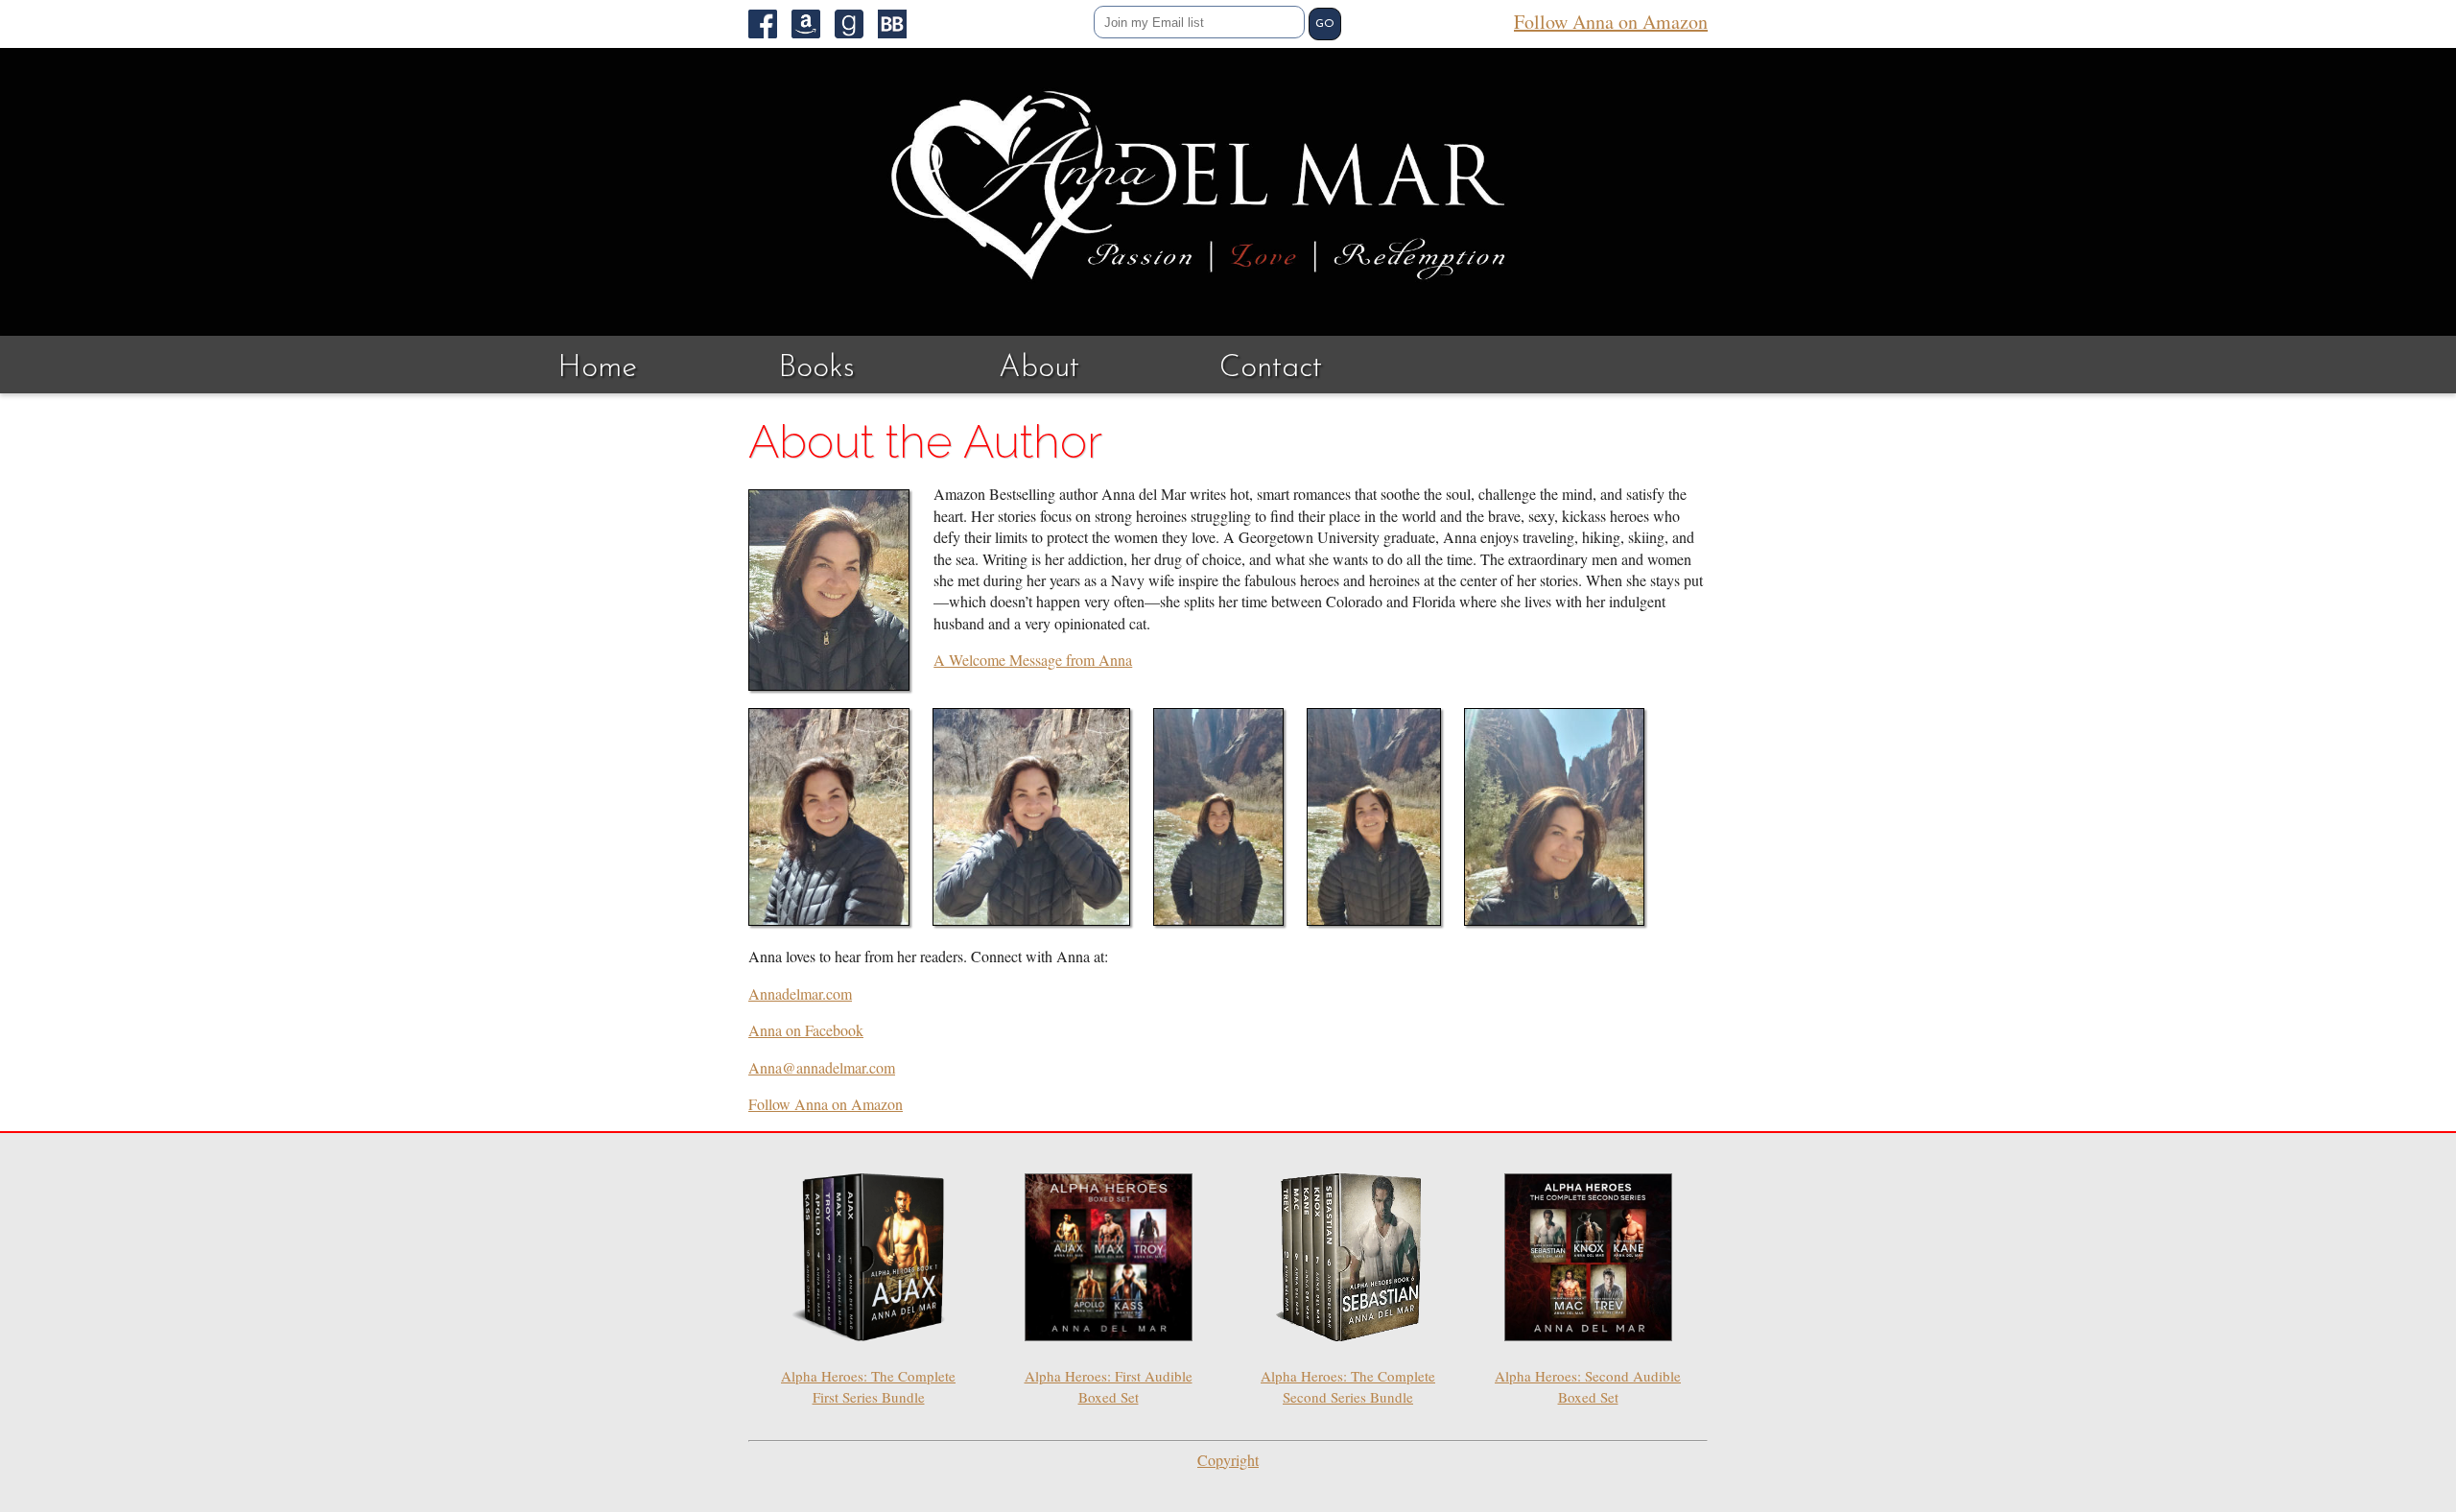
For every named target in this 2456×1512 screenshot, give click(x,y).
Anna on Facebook (806, 1030)
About (1039, 368)
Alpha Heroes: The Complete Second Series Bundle (1348, 1386)
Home (597, 368)
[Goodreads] (856, 24)
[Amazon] (813, 24)
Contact (1271, 368)
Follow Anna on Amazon (1611, 22)
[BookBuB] (899, 24)
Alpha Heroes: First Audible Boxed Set (1109, 1386)
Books (816, 368)
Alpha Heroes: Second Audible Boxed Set (1588, 1386)
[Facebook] (770, 24)
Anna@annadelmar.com (822, 1067)
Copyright (1228, 1460)
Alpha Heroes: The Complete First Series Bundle (868, 1386)
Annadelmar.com (800, 993)
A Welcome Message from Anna (1033, 660)
